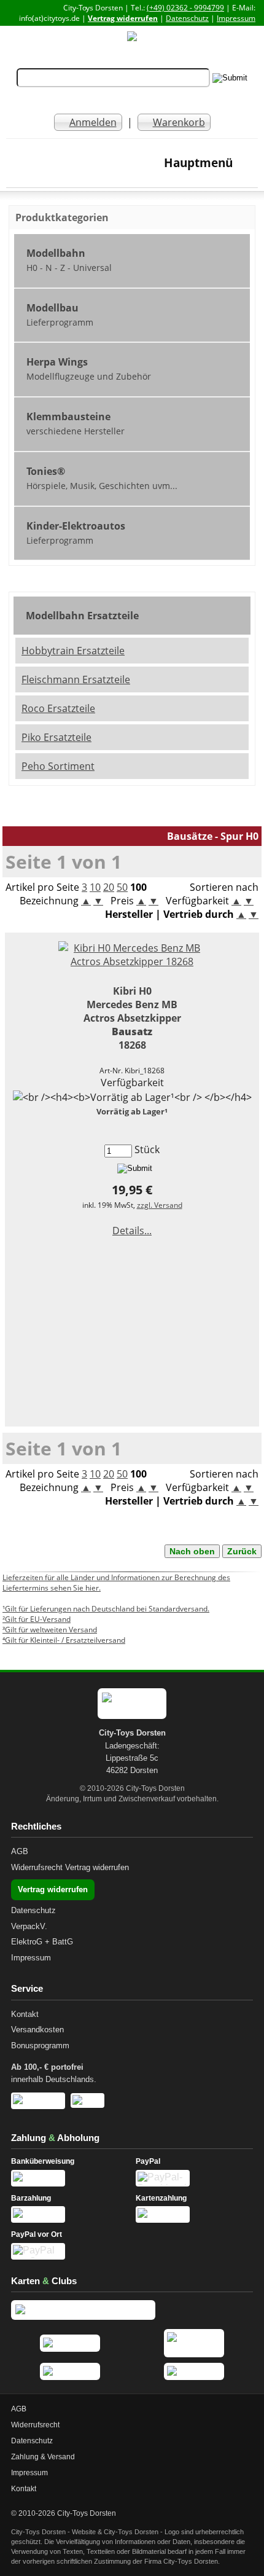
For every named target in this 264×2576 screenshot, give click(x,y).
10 (95, 887)
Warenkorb (179, 122)
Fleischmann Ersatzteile (76, 679)
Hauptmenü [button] (198, 162)
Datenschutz (187, 18)
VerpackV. (29, 1926)
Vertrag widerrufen (123, 18)
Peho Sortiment (58, 766)
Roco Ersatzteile (58, 708)
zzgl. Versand (160, 1205)
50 (122, 887)
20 (109, 887)
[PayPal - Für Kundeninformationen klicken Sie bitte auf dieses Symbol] (194, 2178)
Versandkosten (37, 2030)
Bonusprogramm (40, 2046)
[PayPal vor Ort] (70, 2251)
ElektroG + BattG (42, 1942)
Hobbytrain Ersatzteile (73, 651)
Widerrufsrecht (37, 1867)
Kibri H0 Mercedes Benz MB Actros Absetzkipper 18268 (132, 1018)
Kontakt (25, 2014)
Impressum (236, 18)
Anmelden (93, 122)
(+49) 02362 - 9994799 (185, 8)
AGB (20, 1851)
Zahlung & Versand (43, 2457)
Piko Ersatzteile (56, 737)
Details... (132, 1231)
